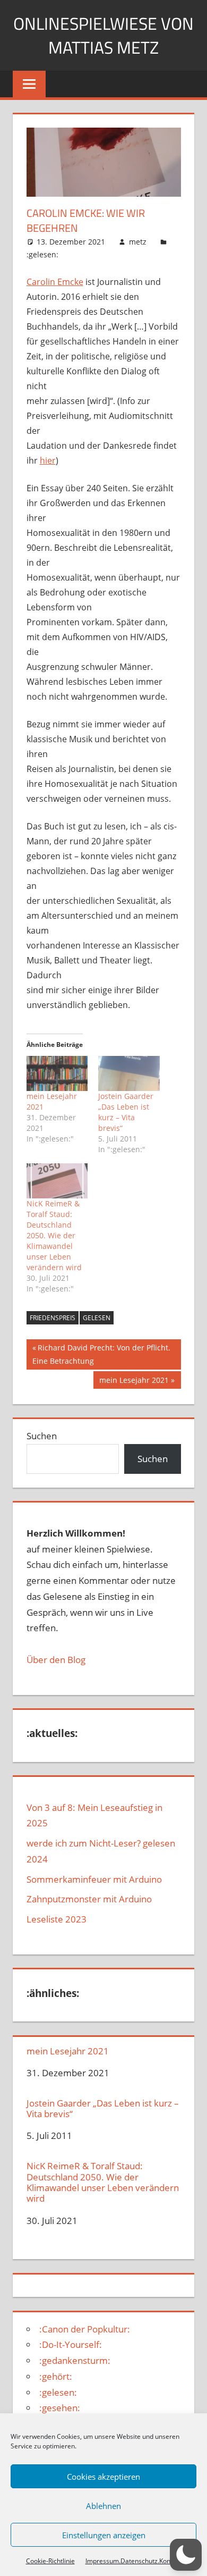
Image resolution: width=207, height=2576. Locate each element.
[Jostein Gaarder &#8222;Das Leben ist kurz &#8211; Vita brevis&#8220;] (129, 1073)
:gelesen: (42, 254)
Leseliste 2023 (57, 1919)
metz (138, 242)
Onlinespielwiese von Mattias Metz (103, 35)
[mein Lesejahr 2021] (57, 1073)
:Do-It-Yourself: (71, 2344)
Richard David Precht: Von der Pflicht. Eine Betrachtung (101, 1354)
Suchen (42, 1436)
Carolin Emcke (55, 282)
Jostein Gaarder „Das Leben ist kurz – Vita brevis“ (126, 1112)
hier (48, 460)
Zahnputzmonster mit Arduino (89, 1899)
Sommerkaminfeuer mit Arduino (94, 1879)
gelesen (97, 1318)
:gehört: (56, 2376)
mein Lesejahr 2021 (134, 1382)
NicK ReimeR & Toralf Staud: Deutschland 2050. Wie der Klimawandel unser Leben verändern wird (54, 1235)
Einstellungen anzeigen (104, 2535)
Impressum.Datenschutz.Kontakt (133, 2561)
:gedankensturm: (75, 2360)
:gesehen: (60, 2408)
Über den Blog (56, 1660)
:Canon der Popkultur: (85, 2329)
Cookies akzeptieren (103, 2477)
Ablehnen (103, 2506)
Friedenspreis (53, 1318)
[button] (186, 2555)
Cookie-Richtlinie (50, 2561)
